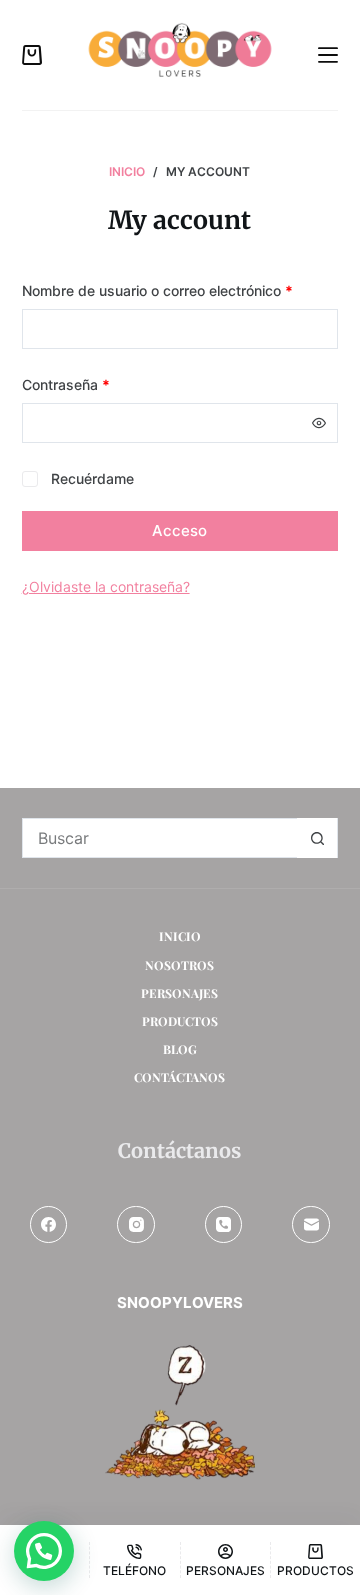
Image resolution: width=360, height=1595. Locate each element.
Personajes (179, 993)
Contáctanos (179, 1077)
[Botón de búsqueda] (317, 838)
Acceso (179, 530)
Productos (180, 1021)
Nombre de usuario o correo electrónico (180, 290)
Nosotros (179, 965)
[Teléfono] (224, 1225)
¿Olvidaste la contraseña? (106, 586)
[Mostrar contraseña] (319, 423)
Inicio (180, 936)
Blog (180, 1049)
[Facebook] (49, 1225)
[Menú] (328, 55)
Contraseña (101, 384)
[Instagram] (136, 1225)
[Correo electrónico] (311, 1225)
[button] (44, 1551)
